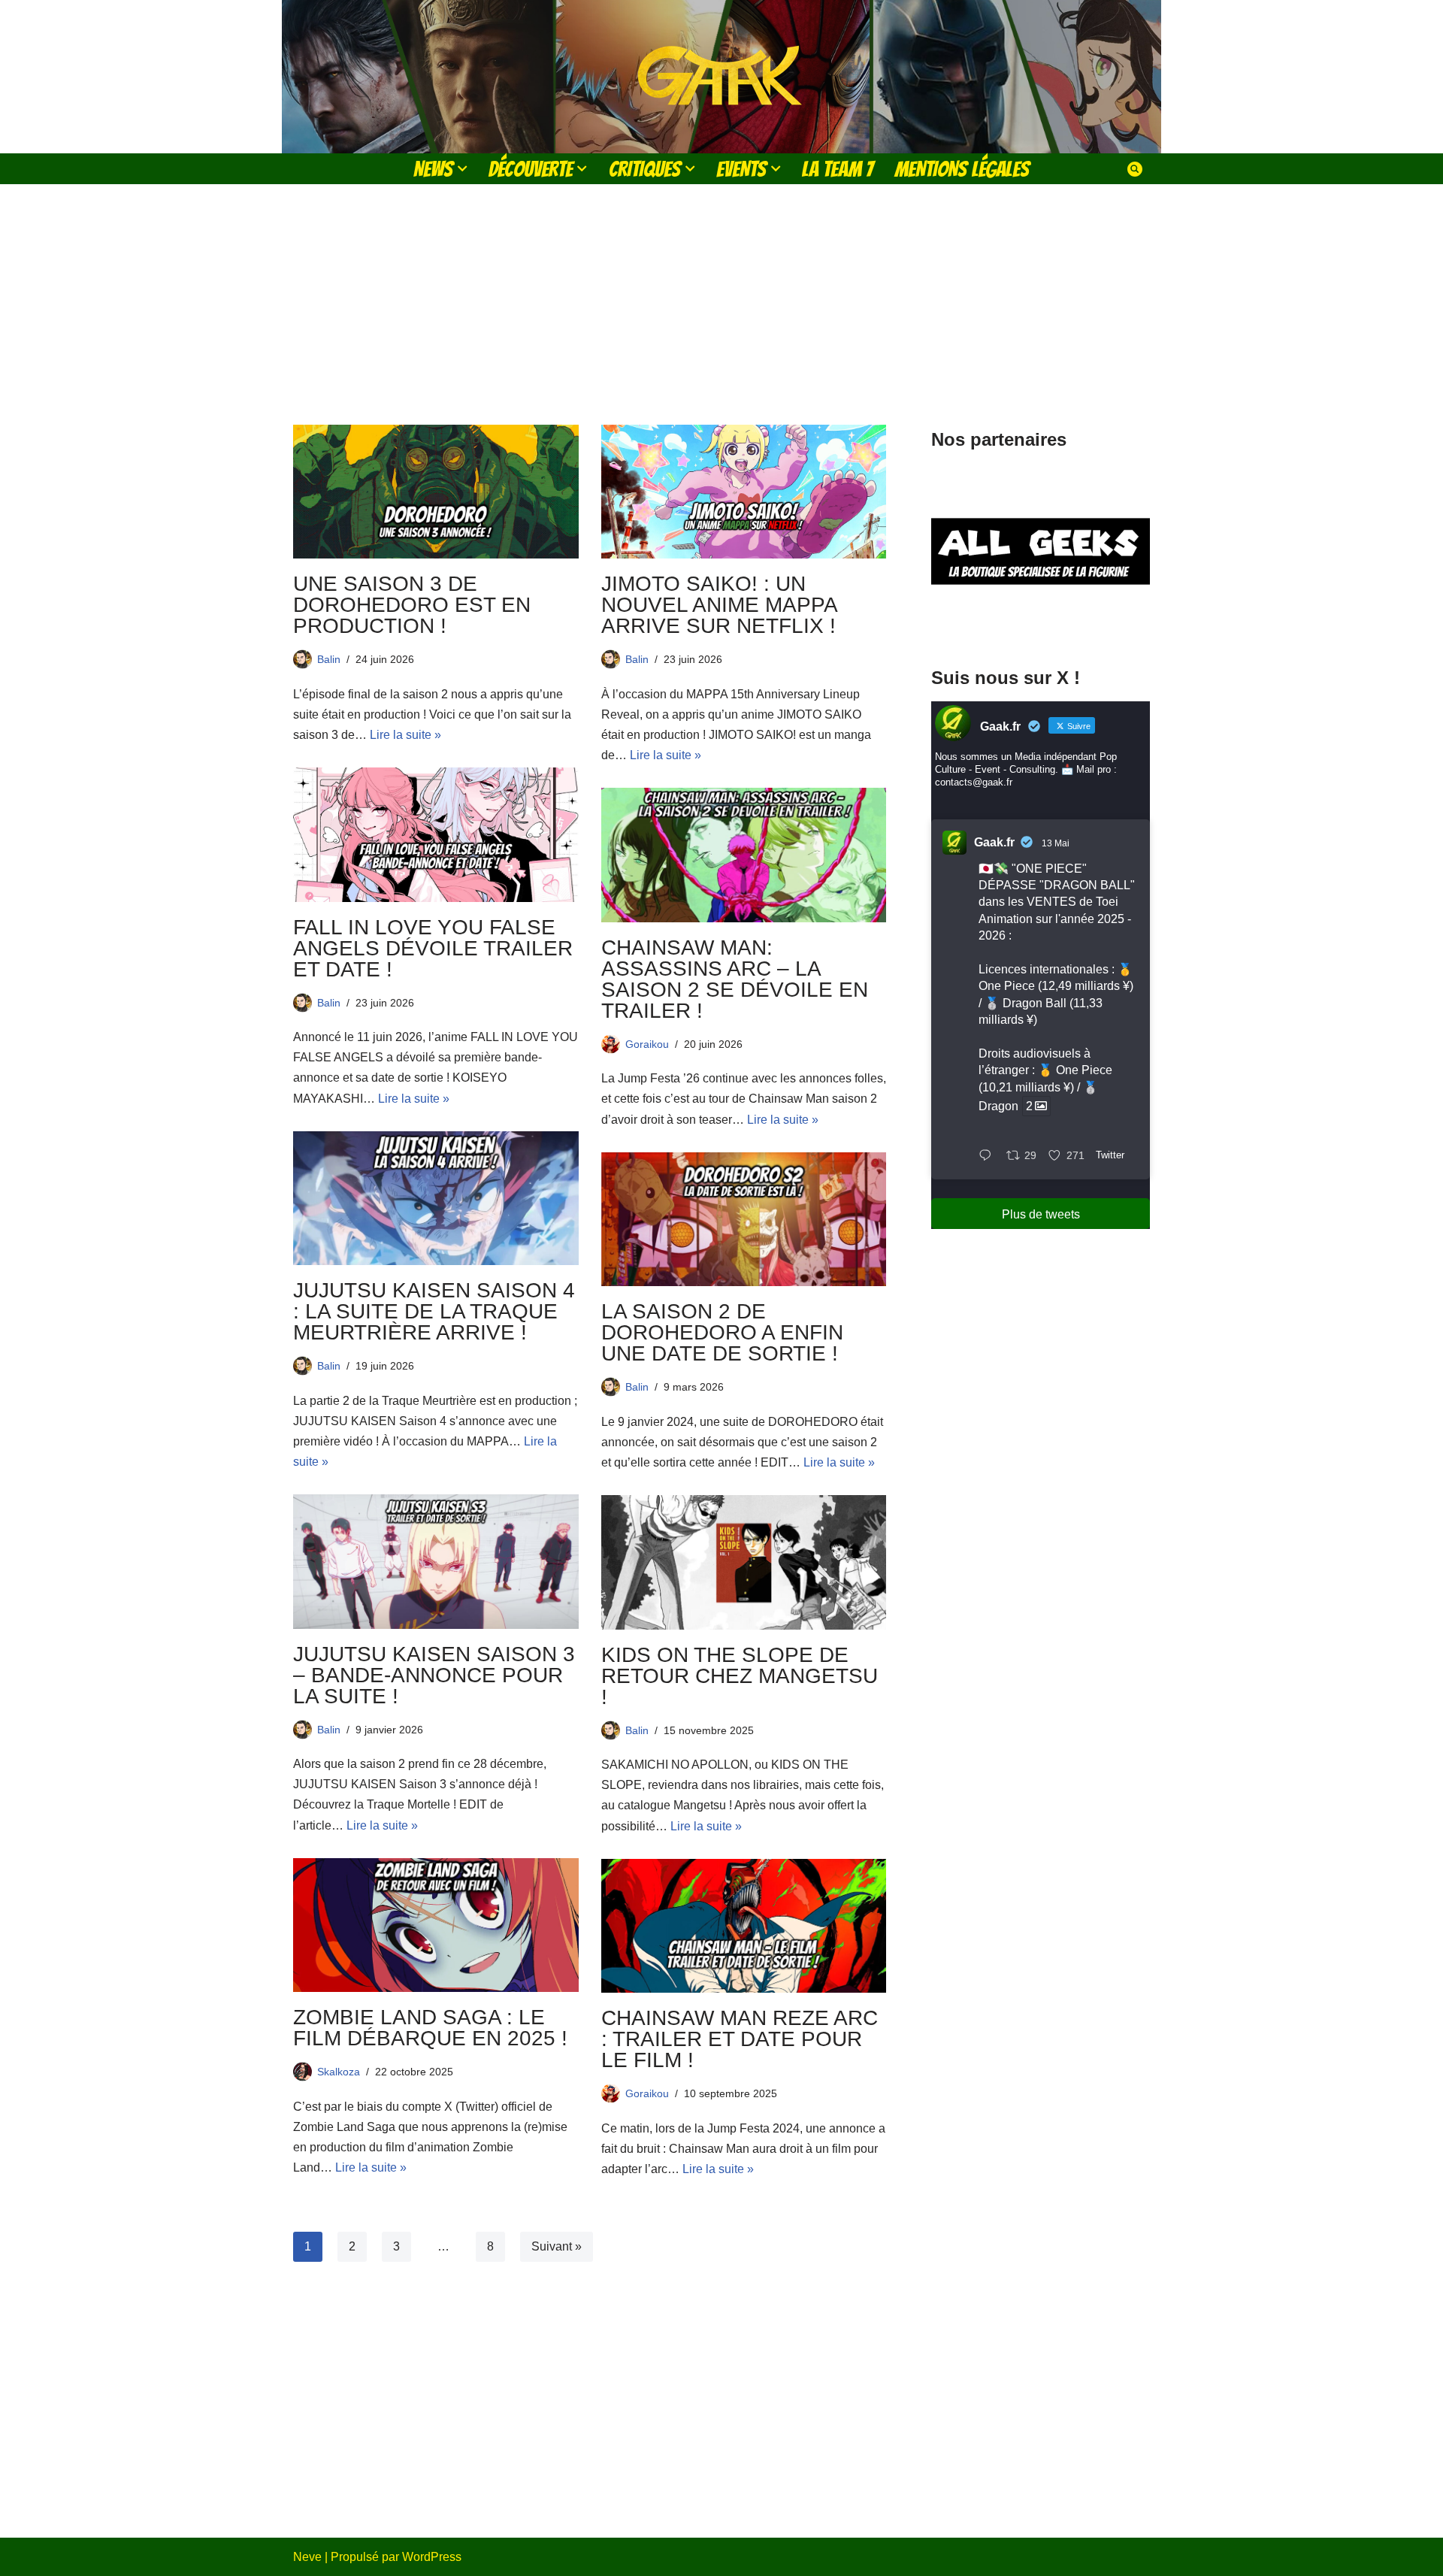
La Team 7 (838, 169)
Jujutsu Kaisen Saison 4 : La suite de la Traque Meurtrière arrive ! (434, 1311)
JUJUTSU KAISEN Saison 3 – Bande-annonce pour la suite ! (434, 1675)
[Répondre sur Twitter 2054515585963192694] (989, 1156)
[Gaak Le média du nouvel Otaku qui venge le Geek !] (721, 77)
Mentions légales (962, 169)
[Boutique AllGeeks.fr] (1041, 623)
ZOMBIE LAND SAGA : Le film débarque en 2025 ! (430, 2028)
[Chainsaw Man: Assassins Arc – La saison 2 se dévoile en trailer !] (744, 855)
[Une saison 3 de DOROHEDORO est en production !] (436, 492)
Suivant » (557, 2246)
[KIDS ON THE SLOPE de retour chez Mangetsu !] (744, 1562)
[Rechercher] (1135, 169)
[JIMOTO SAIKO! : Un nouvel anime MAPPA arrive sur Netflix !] (744, 492)
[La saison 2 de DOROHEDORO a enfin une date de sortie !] (744, 1219)
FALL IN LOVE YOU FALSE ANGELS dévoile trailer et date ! (433, 948)
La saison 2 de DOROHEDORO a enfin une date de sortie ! (722, 1332)
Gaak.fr (994, 842)
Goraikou (647, 1044)
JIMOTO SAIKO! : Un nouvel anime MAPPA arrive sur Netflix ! (719, 605)
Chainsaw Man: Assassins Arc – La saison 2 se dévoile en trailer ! (735, 979)
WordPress (432, 2557)
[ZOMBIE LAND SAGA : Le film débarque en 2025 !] (436, 1925)
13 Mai (1056, 843)
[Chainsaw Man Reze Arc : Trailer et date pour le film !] (744, 1926)
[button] (462, 168)
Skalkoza (339, 2072)
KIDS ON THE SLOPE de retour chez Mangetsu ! (740, 1676)
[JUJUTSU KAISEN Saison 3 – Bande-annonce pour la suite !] (436, 1561)
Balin (329, 659)
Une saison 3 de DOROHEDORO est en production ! (412, 605)
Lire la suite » (405, 735)
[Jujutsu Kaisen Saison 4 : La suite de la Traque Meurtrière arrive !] (436, 1198)
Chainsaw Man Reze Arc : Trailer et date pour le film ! (740, 2039)
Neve (307, 2557)
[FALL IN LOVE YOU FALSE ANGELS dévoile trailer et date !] (436, 834)
